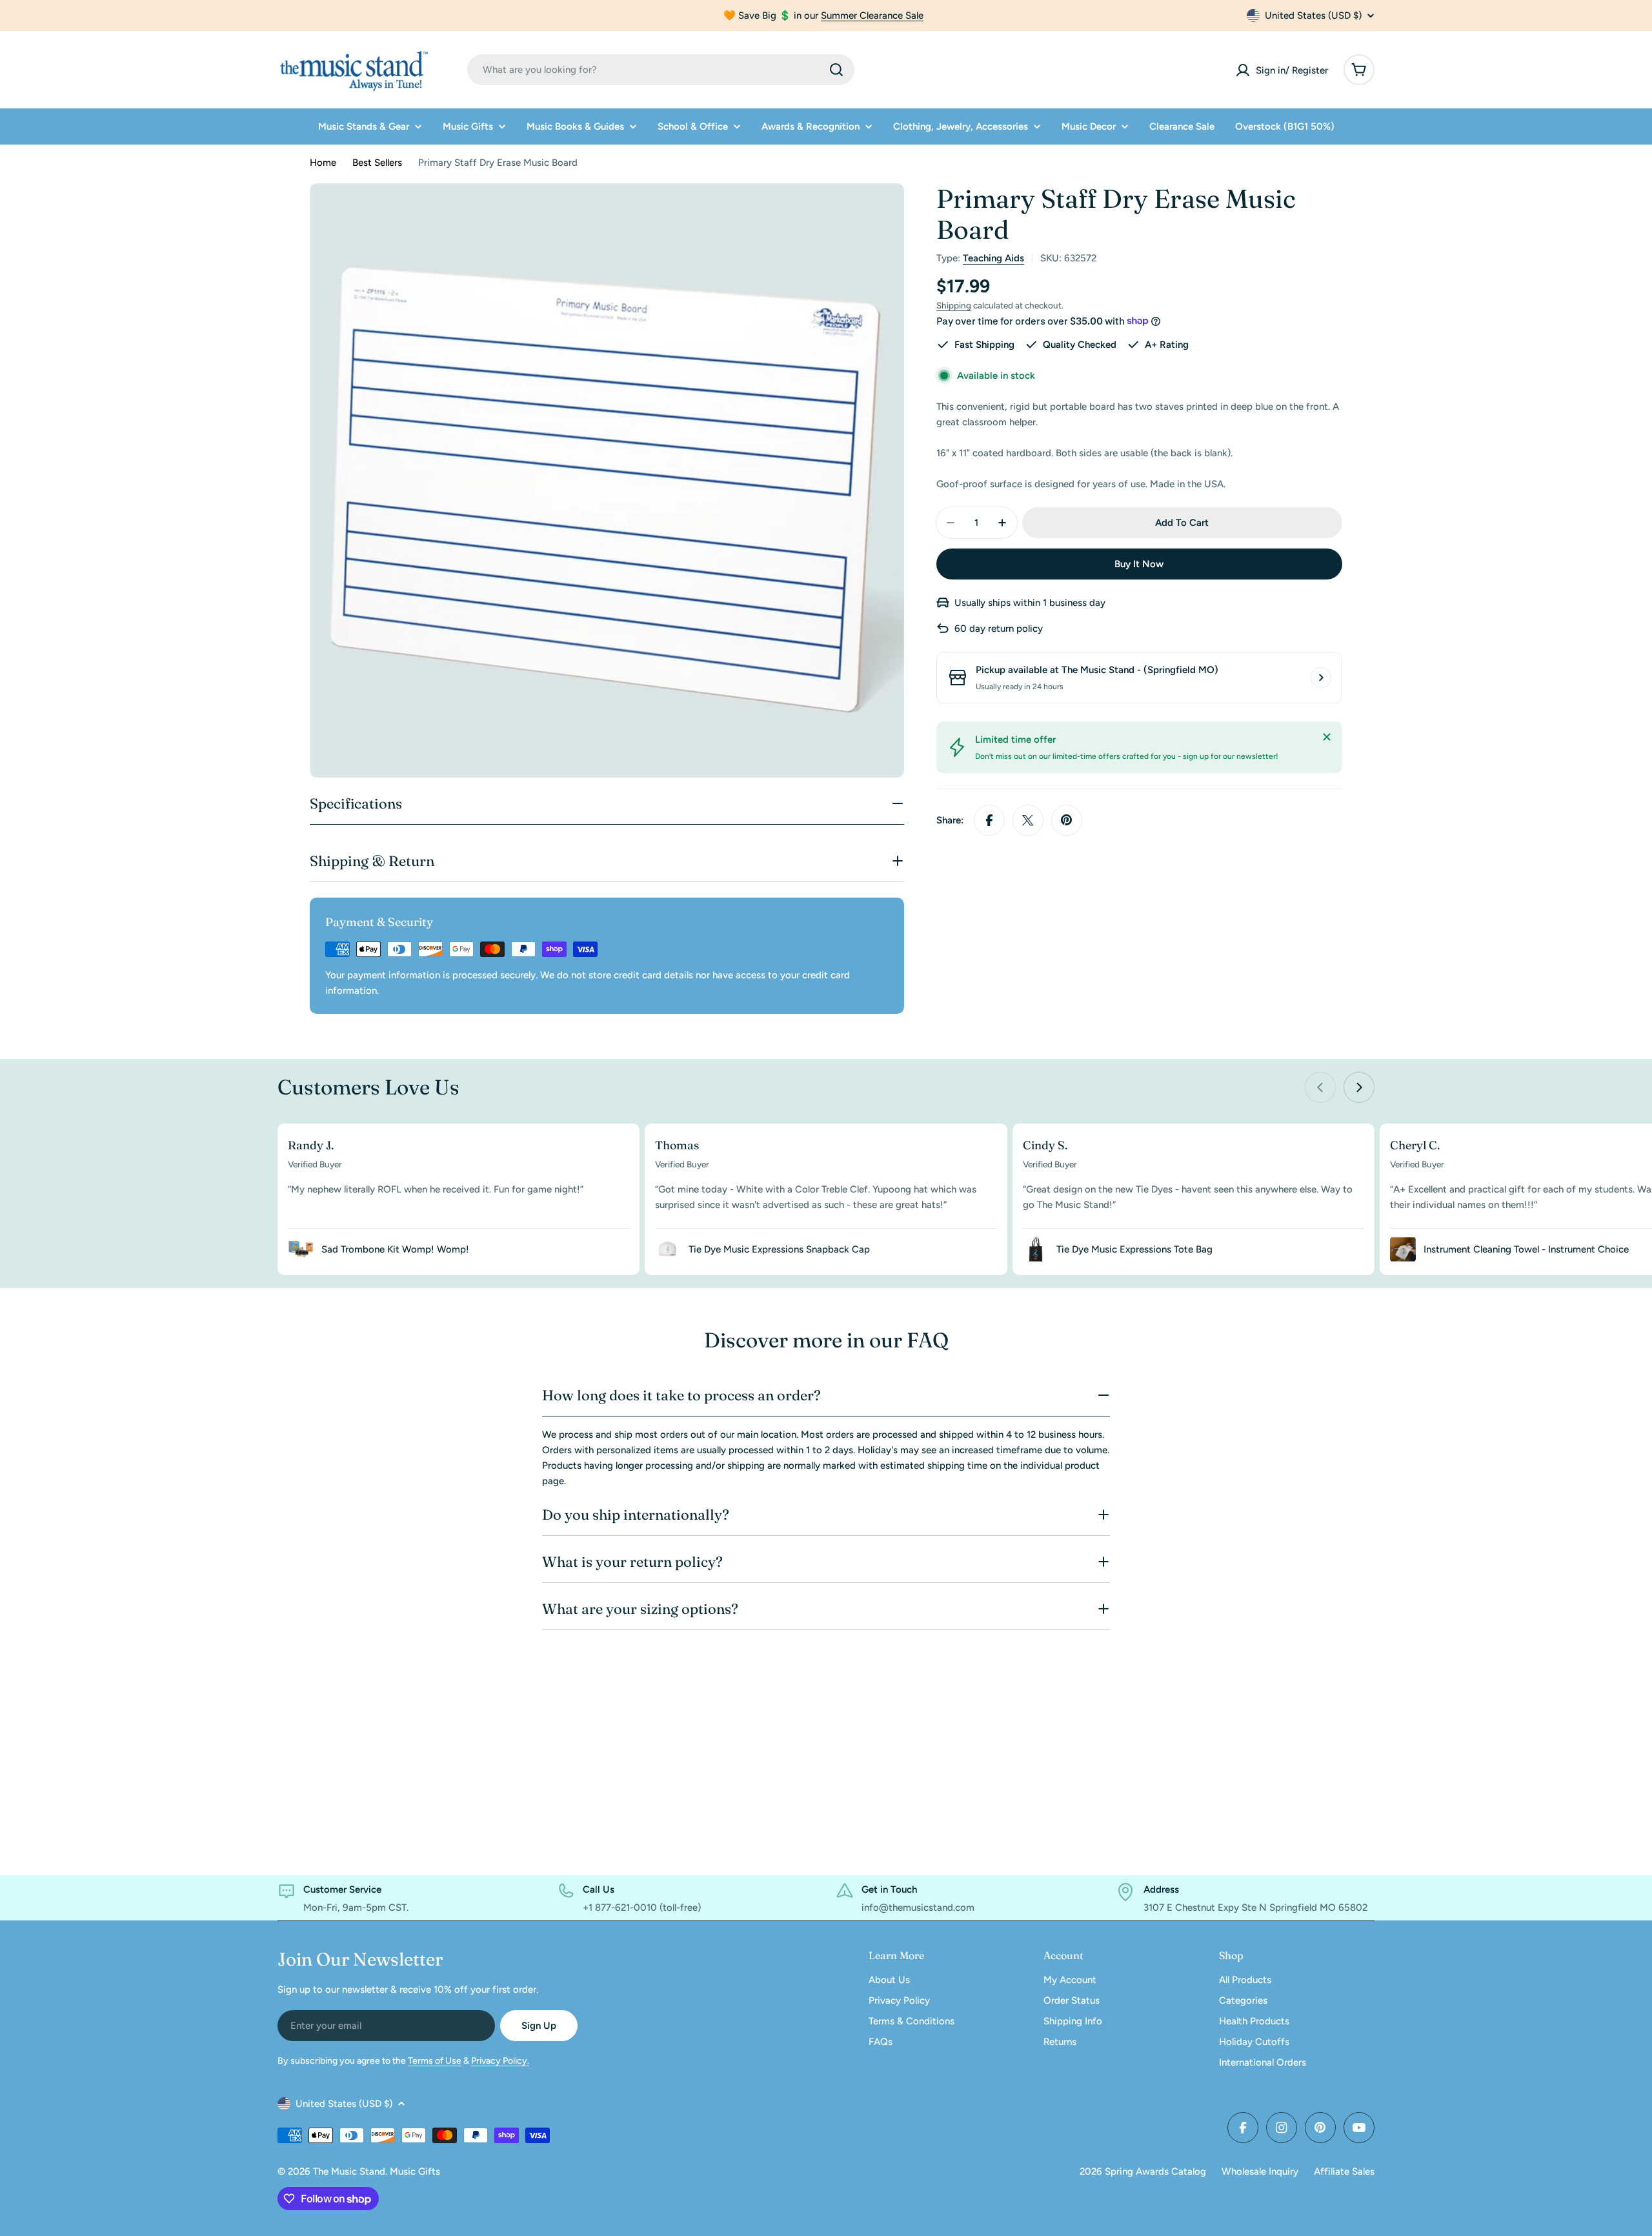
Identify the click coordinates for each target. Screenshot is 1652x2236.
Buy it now (1139, 564)
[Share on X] (1028, 820)
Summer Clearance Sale (872, 15)
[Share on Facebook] (989, 820)
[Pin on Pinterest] (1067, 820)
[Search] (836, 70)
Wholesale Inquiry (1260, 2171)
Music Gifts (415, 2171)
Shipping (954, 305)
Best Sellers (377, 163)
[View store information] (1321, 678)
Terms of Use (435, 2061)
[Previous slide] (1320, 1087)
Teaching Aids (993, 258)
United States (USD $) (1313, 15)
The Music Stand (349, 2171)
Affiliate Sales (1344, 2171)
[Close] (1327, 737)
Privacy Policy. (500, 2061)
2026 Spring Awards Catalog (1143, 2171)
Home (323, 163)
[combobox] (661, 70)
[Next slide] (1359, 1087)
